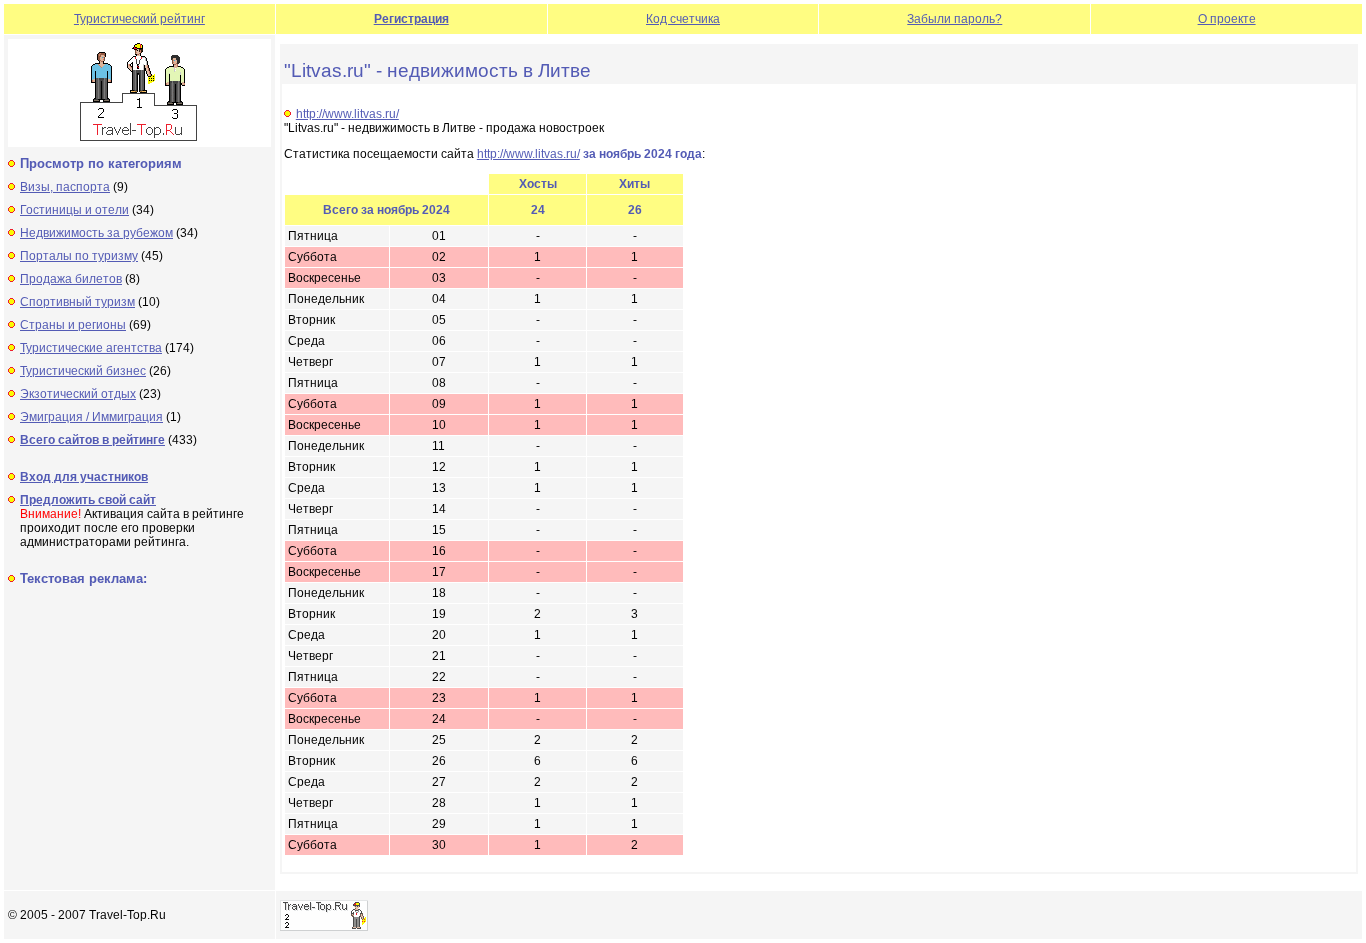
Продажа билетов (71, 279)
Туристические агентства (91, 348)
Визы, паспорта (65, 187)
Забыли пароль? (954, 19)
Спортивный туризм (77, 302)
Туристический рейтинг (139, 19)
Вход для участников (84, 477)
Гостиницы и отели (74, 210)
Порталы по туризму (79, 256)
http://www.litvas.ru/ (347, 114)
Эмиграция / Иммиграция (91, 417)
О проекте (1227, 19)
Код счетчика (683, 19)
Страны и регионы (73, 325)
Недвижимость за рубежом (96, 233)
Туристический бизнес (83, 371)
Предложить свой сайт (88, 500)
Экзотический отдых (78, 394)
